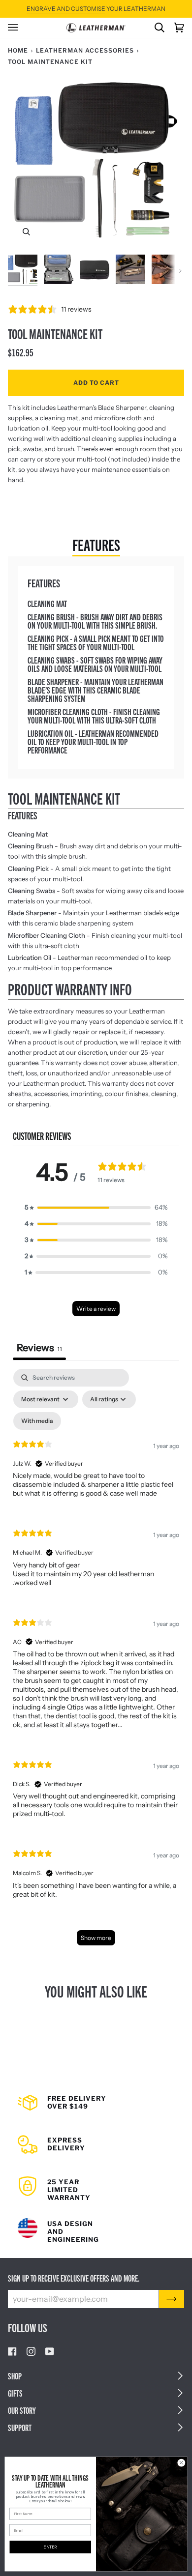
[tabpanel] (96, 1662)
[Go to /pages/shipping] (96, 2106)
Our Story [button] (22, 2410)
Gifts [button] (15, 2393)
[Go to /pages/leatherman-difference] (96, 2224)
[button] (96, 1207)
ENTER (50, 2547)
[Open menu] (18, 28)
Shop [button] (15, 2376)
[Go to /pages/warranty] (96, 2183)
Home (18, 50)
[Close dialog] (181, 2463)
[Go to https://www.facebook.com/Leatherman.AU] (12, 2351)
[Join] (172, 2299)
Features (96, 544)
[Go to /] (96, 28)
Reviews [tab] (39, 1348)
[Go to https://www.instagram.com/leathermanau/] (31, 2351)
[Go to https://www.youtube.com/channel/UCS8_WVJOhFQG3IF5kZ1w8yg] (50, 2351)
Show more (96, 1938)
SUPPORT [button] (20, 2427)
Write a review (96, 1309)
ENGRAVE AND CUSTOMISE (66, 9)
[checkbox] (37, 1421)
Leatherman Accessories (85, 50)
